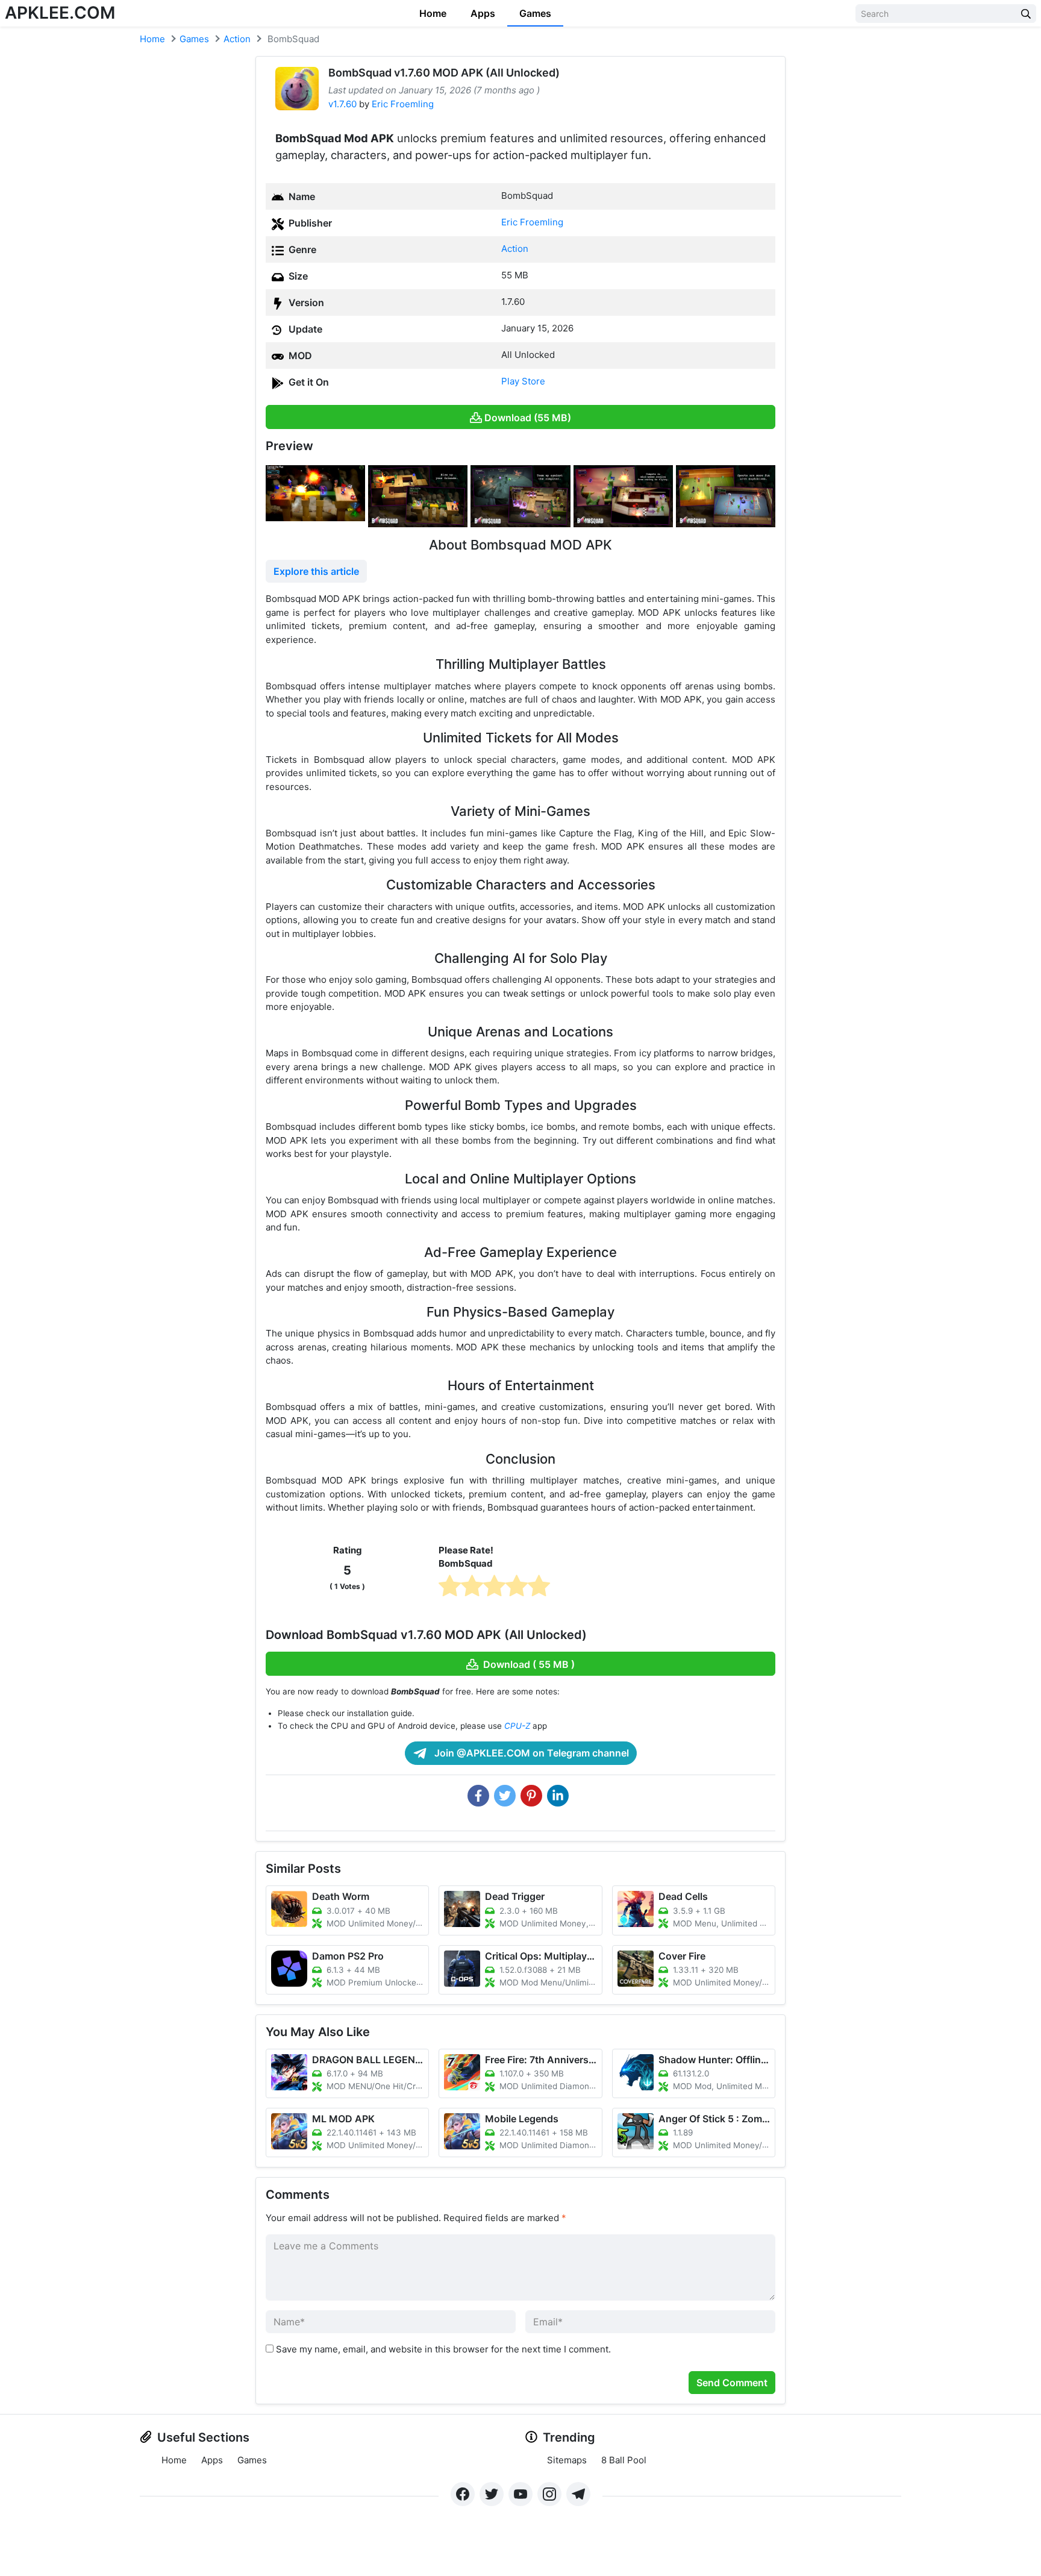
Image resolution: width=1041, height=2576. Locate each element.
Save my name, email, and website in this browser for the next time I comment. (443, 2349)
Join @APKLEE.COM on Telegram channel (530, 1753)
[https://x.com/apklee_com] (492, 2494)
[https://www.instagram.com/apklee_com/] (549, 2494)
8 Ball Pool (624, 2460)
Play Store (523, 381)
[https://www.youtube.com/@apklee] (520, 2494)
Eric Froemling (403, 104)
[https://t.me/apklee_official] (578, 2494)
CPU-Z (517, 1726)
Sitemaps (567, 2460)
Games (535, 13)
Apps (483, 13)
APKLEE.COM (60, 13)
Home (433, 13)
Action (237, 39)
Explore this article (316, 571)
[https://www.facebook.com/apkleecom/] (463, 2494)
